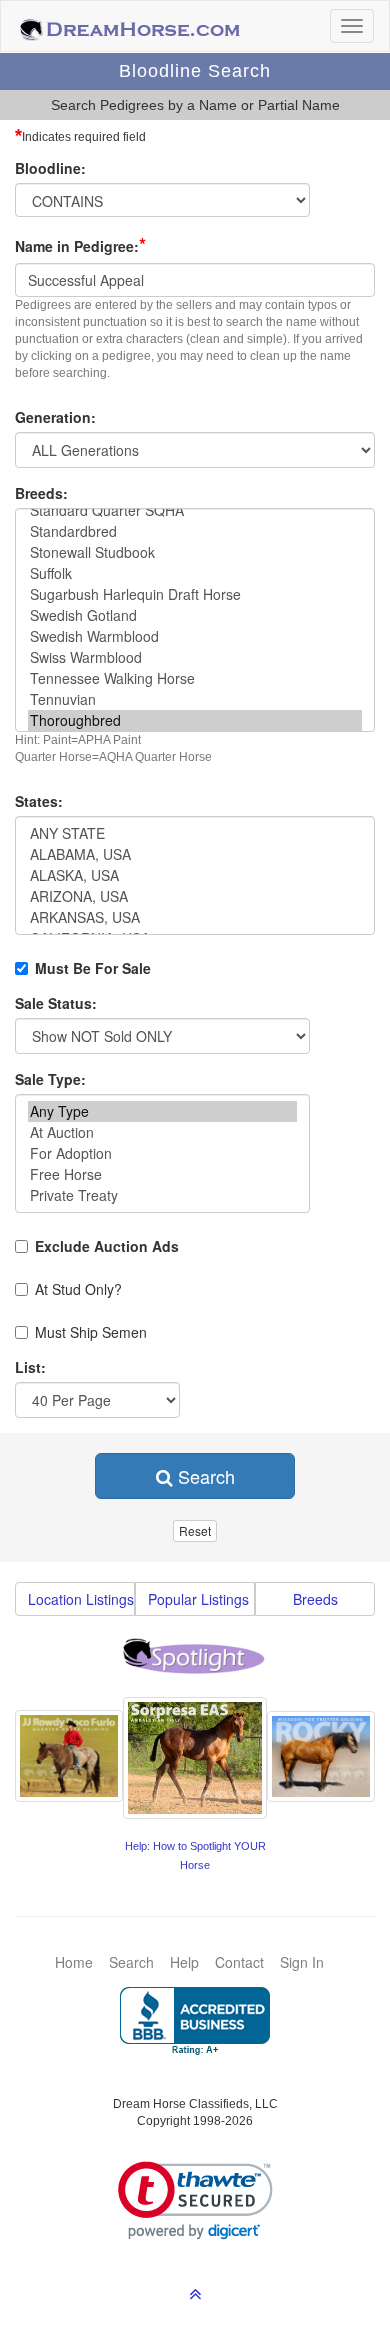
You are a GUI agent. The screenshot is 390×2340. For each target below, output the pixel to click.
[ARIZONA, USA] (195, 896)
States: (39, 801)
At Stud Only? (78, 1289)
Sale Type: (50, 1079)
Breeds (315, 1599)
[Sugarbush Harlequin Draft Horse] (195, 594)
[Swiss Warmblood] (195, 657)
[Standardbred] (195, 531)
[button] (195, 2200)
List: (30, 1367)
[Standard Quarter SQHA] (195, 510)
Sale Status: (56, 1003)
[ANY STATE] (195, 833)
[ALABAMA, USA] (195, 854)
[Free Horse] (162, 1174)
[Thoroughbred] (195, 720)
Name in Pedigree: (80, 245)
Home (74, 1962)
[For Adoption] (162, 1153)
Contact (239, 1962)
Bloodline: (50, 168)
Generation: (55, 417)
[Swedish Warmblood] (195, 636)
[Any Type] (162, 1111)
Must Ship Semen (91, 1332)
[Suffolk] (195, 573)
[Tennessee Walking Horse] (195, 678)
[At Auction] (162, 1132)
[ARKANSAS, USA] (195, 917)
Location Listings (81, 1599)
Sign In (302, 1962)
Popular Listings (198, 1599)
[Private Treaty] (162, 1195)
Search (204, 1476)
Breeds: (41, 493)
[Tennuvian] (195, 699)
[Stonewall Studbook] (195, 552)
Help (184, 1962)
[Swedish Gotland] (195, 615)
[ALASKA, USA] (195, 875)
